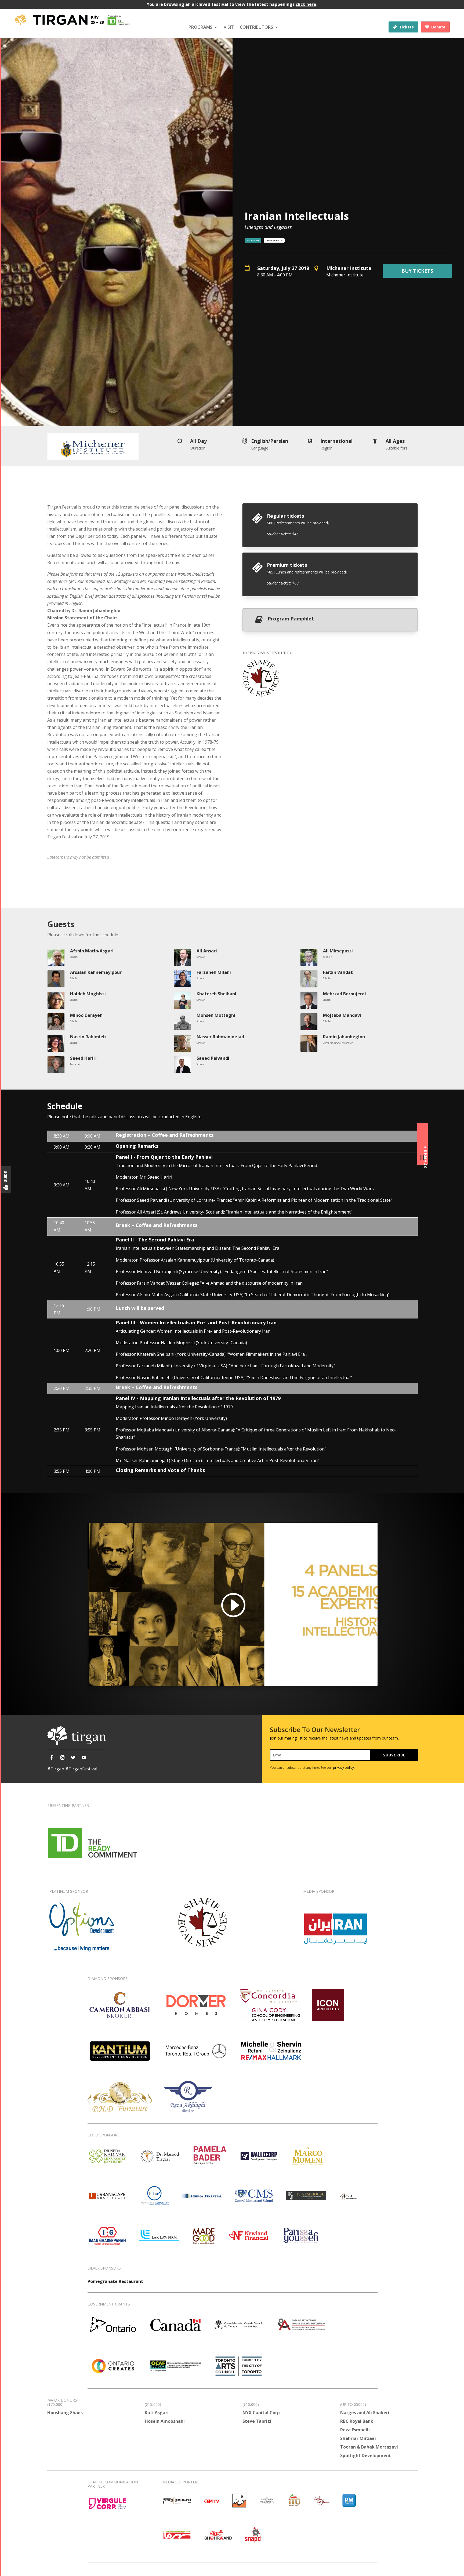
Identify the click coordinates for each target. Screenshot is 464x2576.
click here (306, 4)
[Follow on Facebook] (52, 1757)
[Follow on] (95, 1757)
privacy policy (343, 1768)
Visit (229, 27)
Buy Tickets (417, 271)
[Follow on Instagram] (62, 1757)
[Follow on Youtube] (84, 1757)
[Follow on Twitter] (73, 1757)
